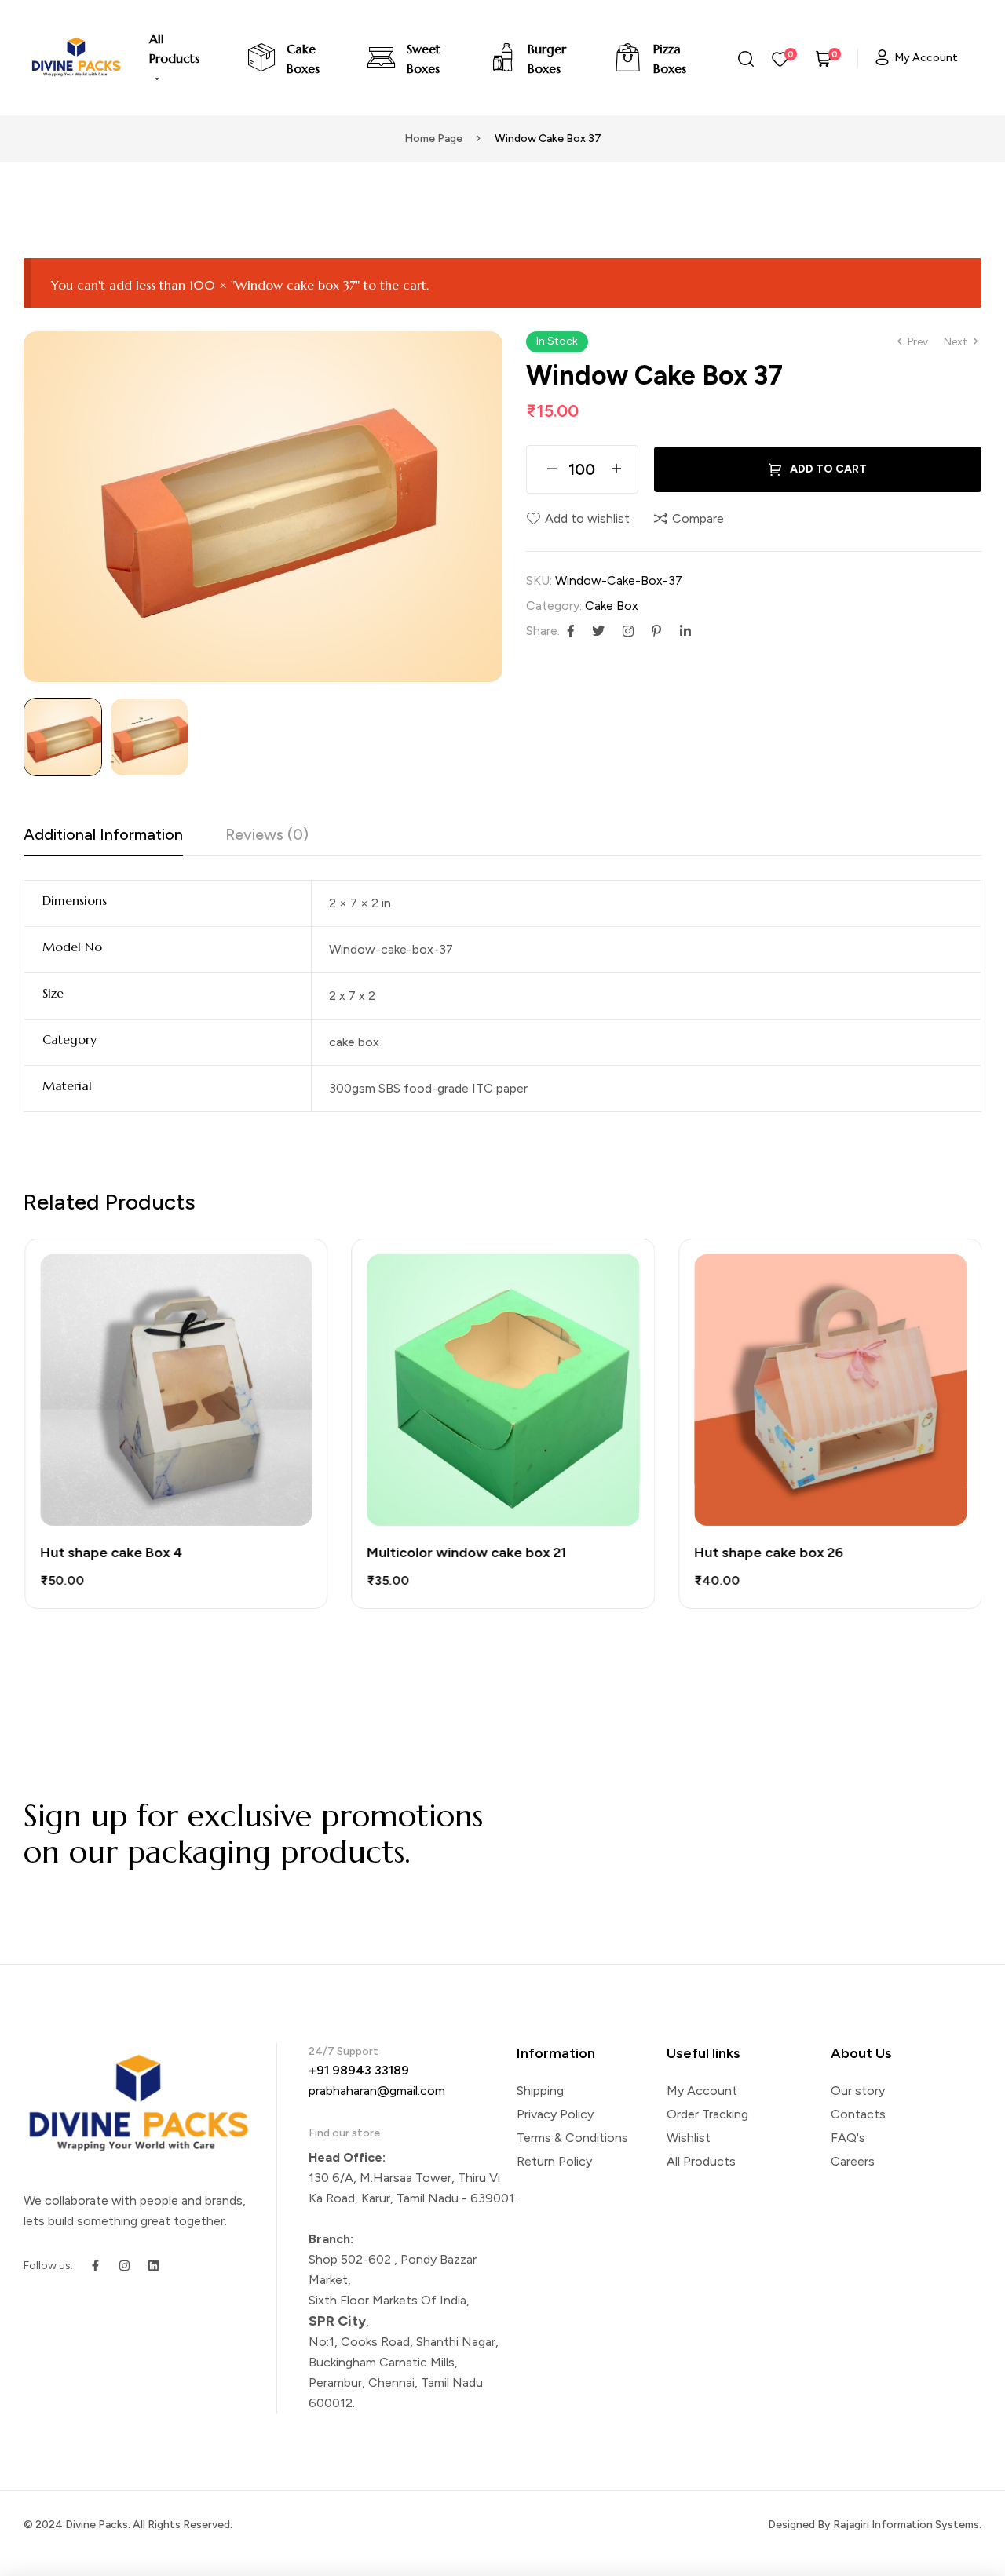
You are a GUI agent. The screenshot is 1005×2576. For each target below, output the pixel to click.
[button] (483, 351)
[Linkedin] (153, 2266)
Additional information (103, 834)
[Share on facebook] (571, 631)
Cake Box (612, 606)
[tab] (103, 839)
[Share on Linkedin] (685, 631)
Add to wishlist (587, 518)
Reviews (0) (267, 834)
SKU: (539, 580)
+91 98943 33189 (359, 2070)
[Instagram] (124, 2266)
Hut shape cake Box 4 (110, 1553)
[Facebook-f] (95, 2266)
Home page (433, 139)
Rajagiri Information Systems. (907, 2525)
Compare (698, 518)
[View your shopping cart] (824, 58)
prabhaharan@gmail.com (377, 2091)
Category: (554, 606)
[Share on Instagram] (628, 631)
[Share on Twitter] (598, 631)
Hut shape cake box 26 (768, 1553)
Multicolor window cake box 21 (466, 1553)
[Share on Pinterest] (656, 631)
